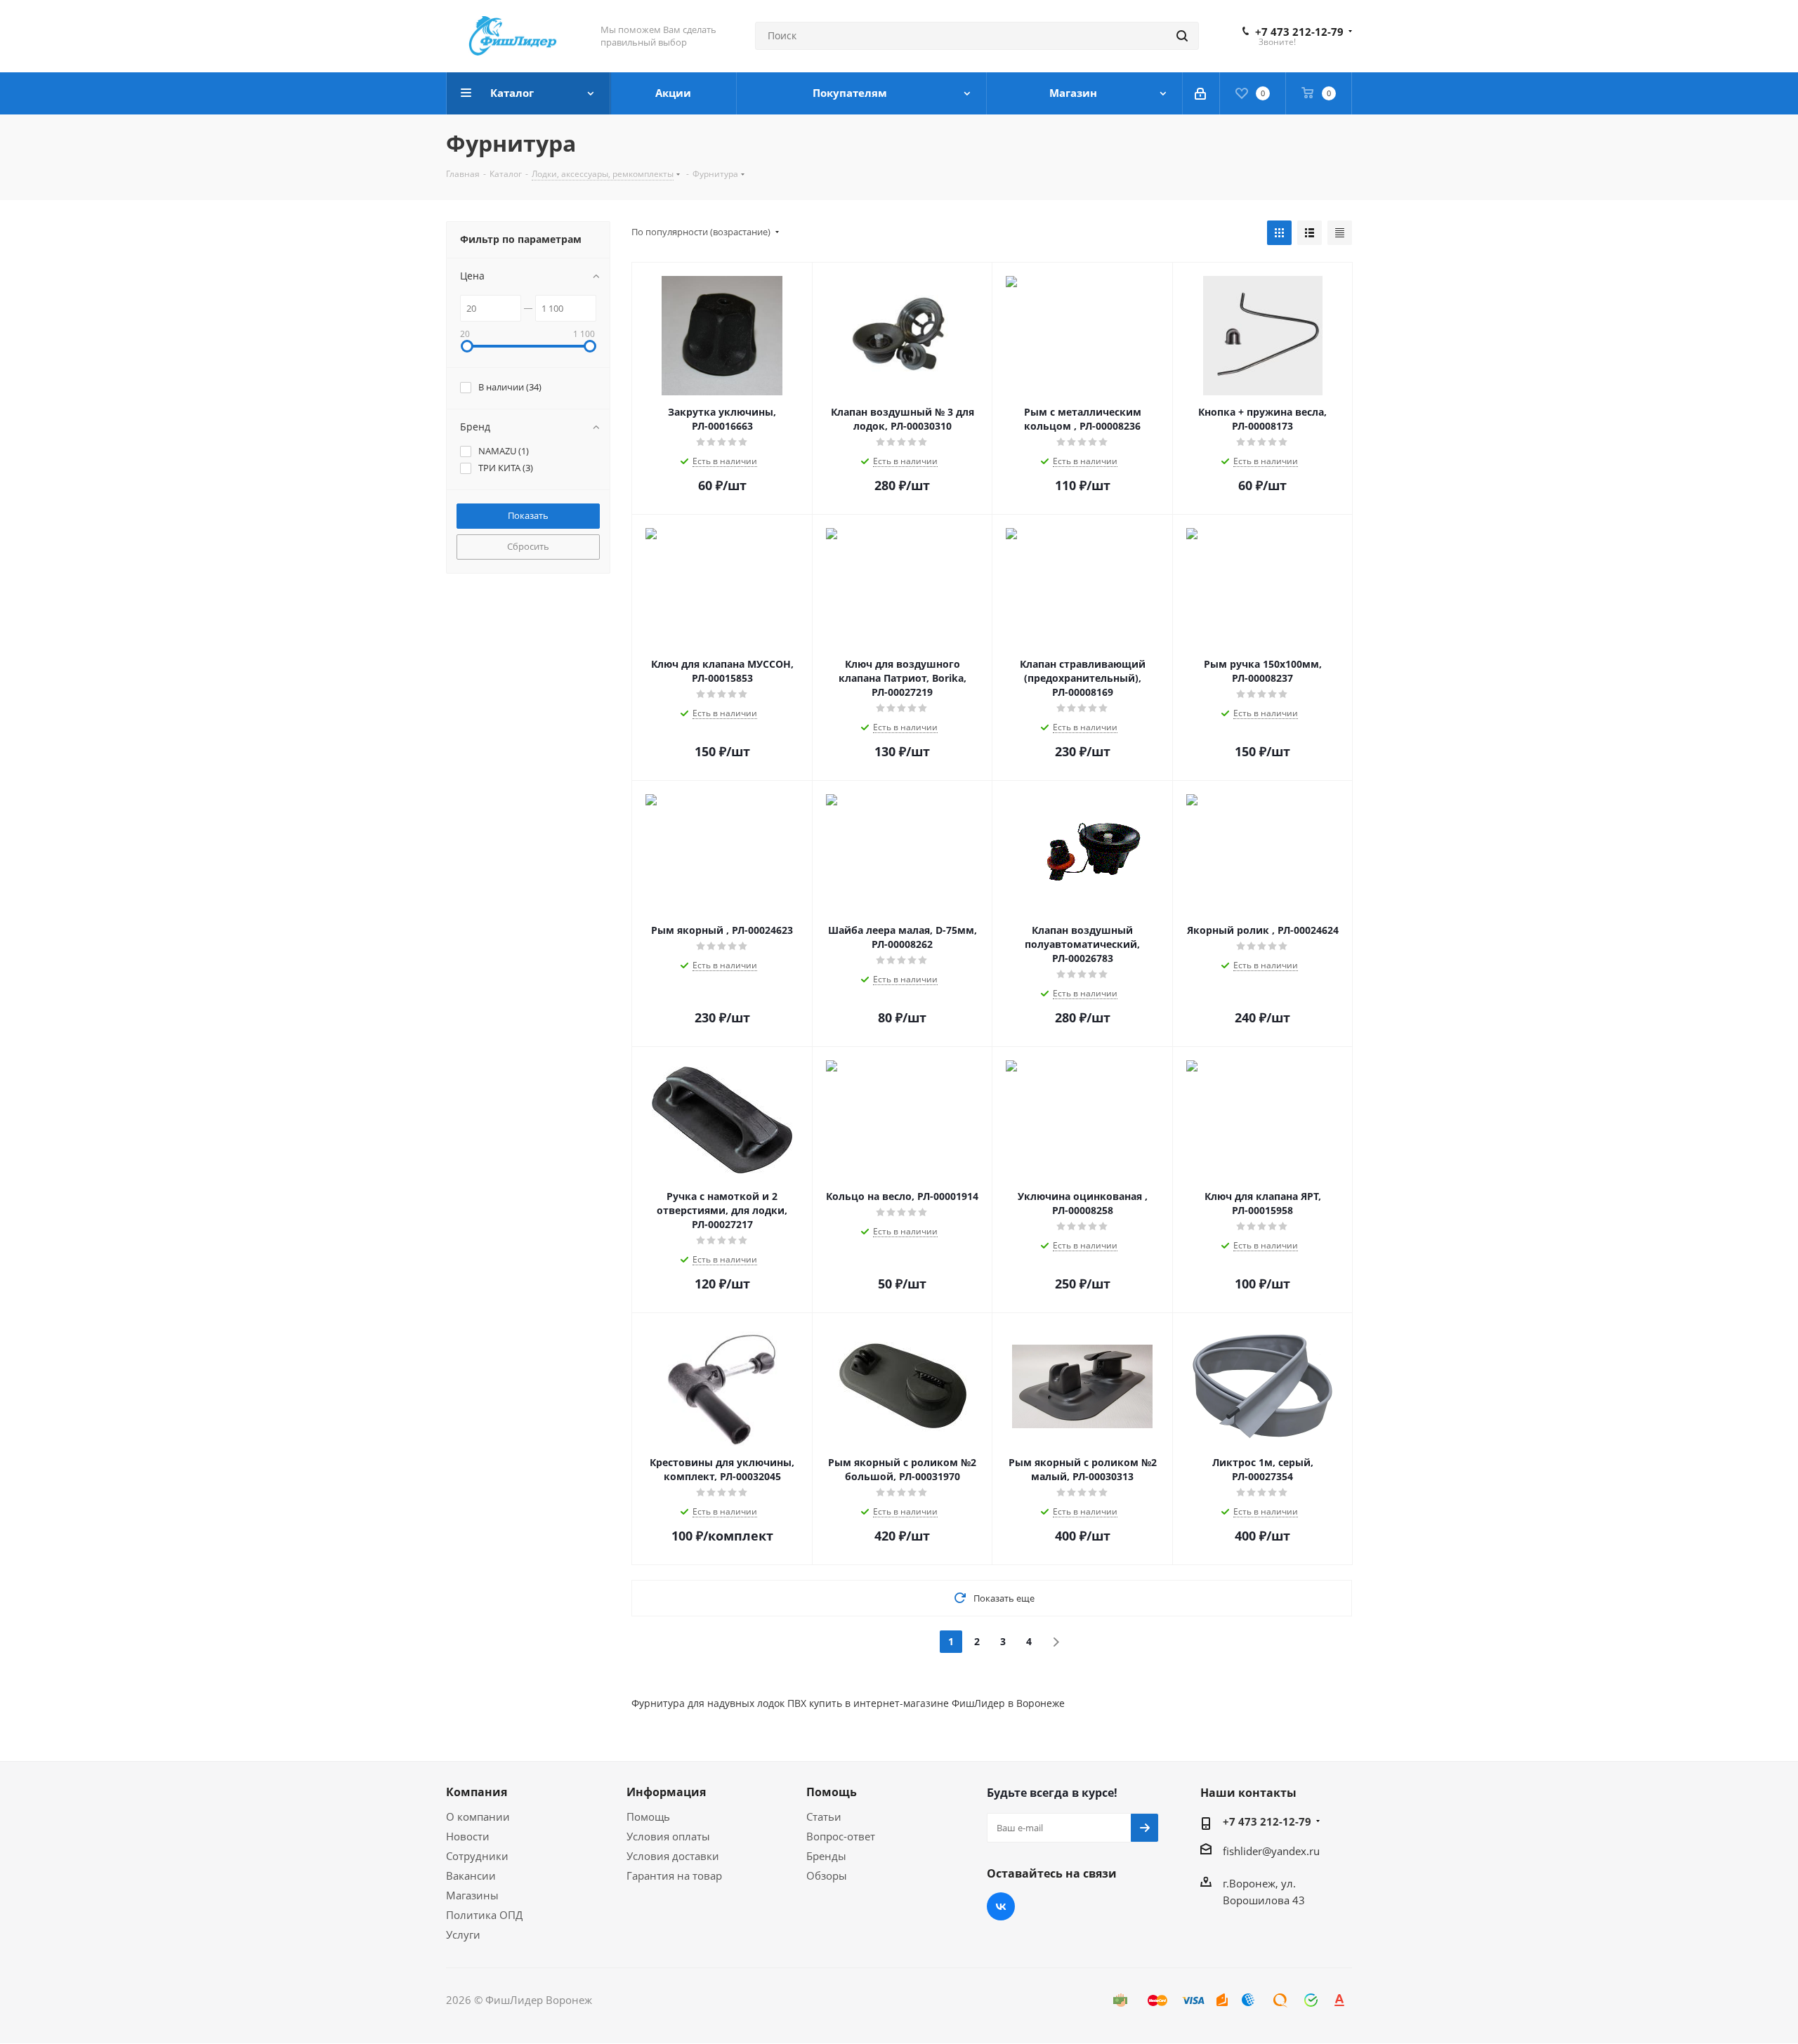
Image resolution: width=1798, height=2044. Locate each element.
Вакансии (471, 1875)
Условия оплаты (668, 1836)
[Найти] (1182, 36)
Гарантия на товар (674, 1875)
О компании (478, 1816)
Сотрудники (477, 1856)
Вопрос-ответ (841, 1836)
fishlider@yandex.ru (1271, 1851)
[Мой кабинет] (1201, 93)
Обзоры (827, 1875)
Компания (477, 1792)
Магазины (472, 1895)
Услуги (463, 1934)
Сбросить (528, 546)
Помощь (648, 1816)
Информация (666, 1792)
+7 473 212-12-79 (1299, 32)
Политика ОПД (484, 1915)
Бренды (826, 1856)
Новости (468, 1836)
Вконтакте (1001, 1906)
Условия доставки (673, 1856)
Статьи (824, 1816)
